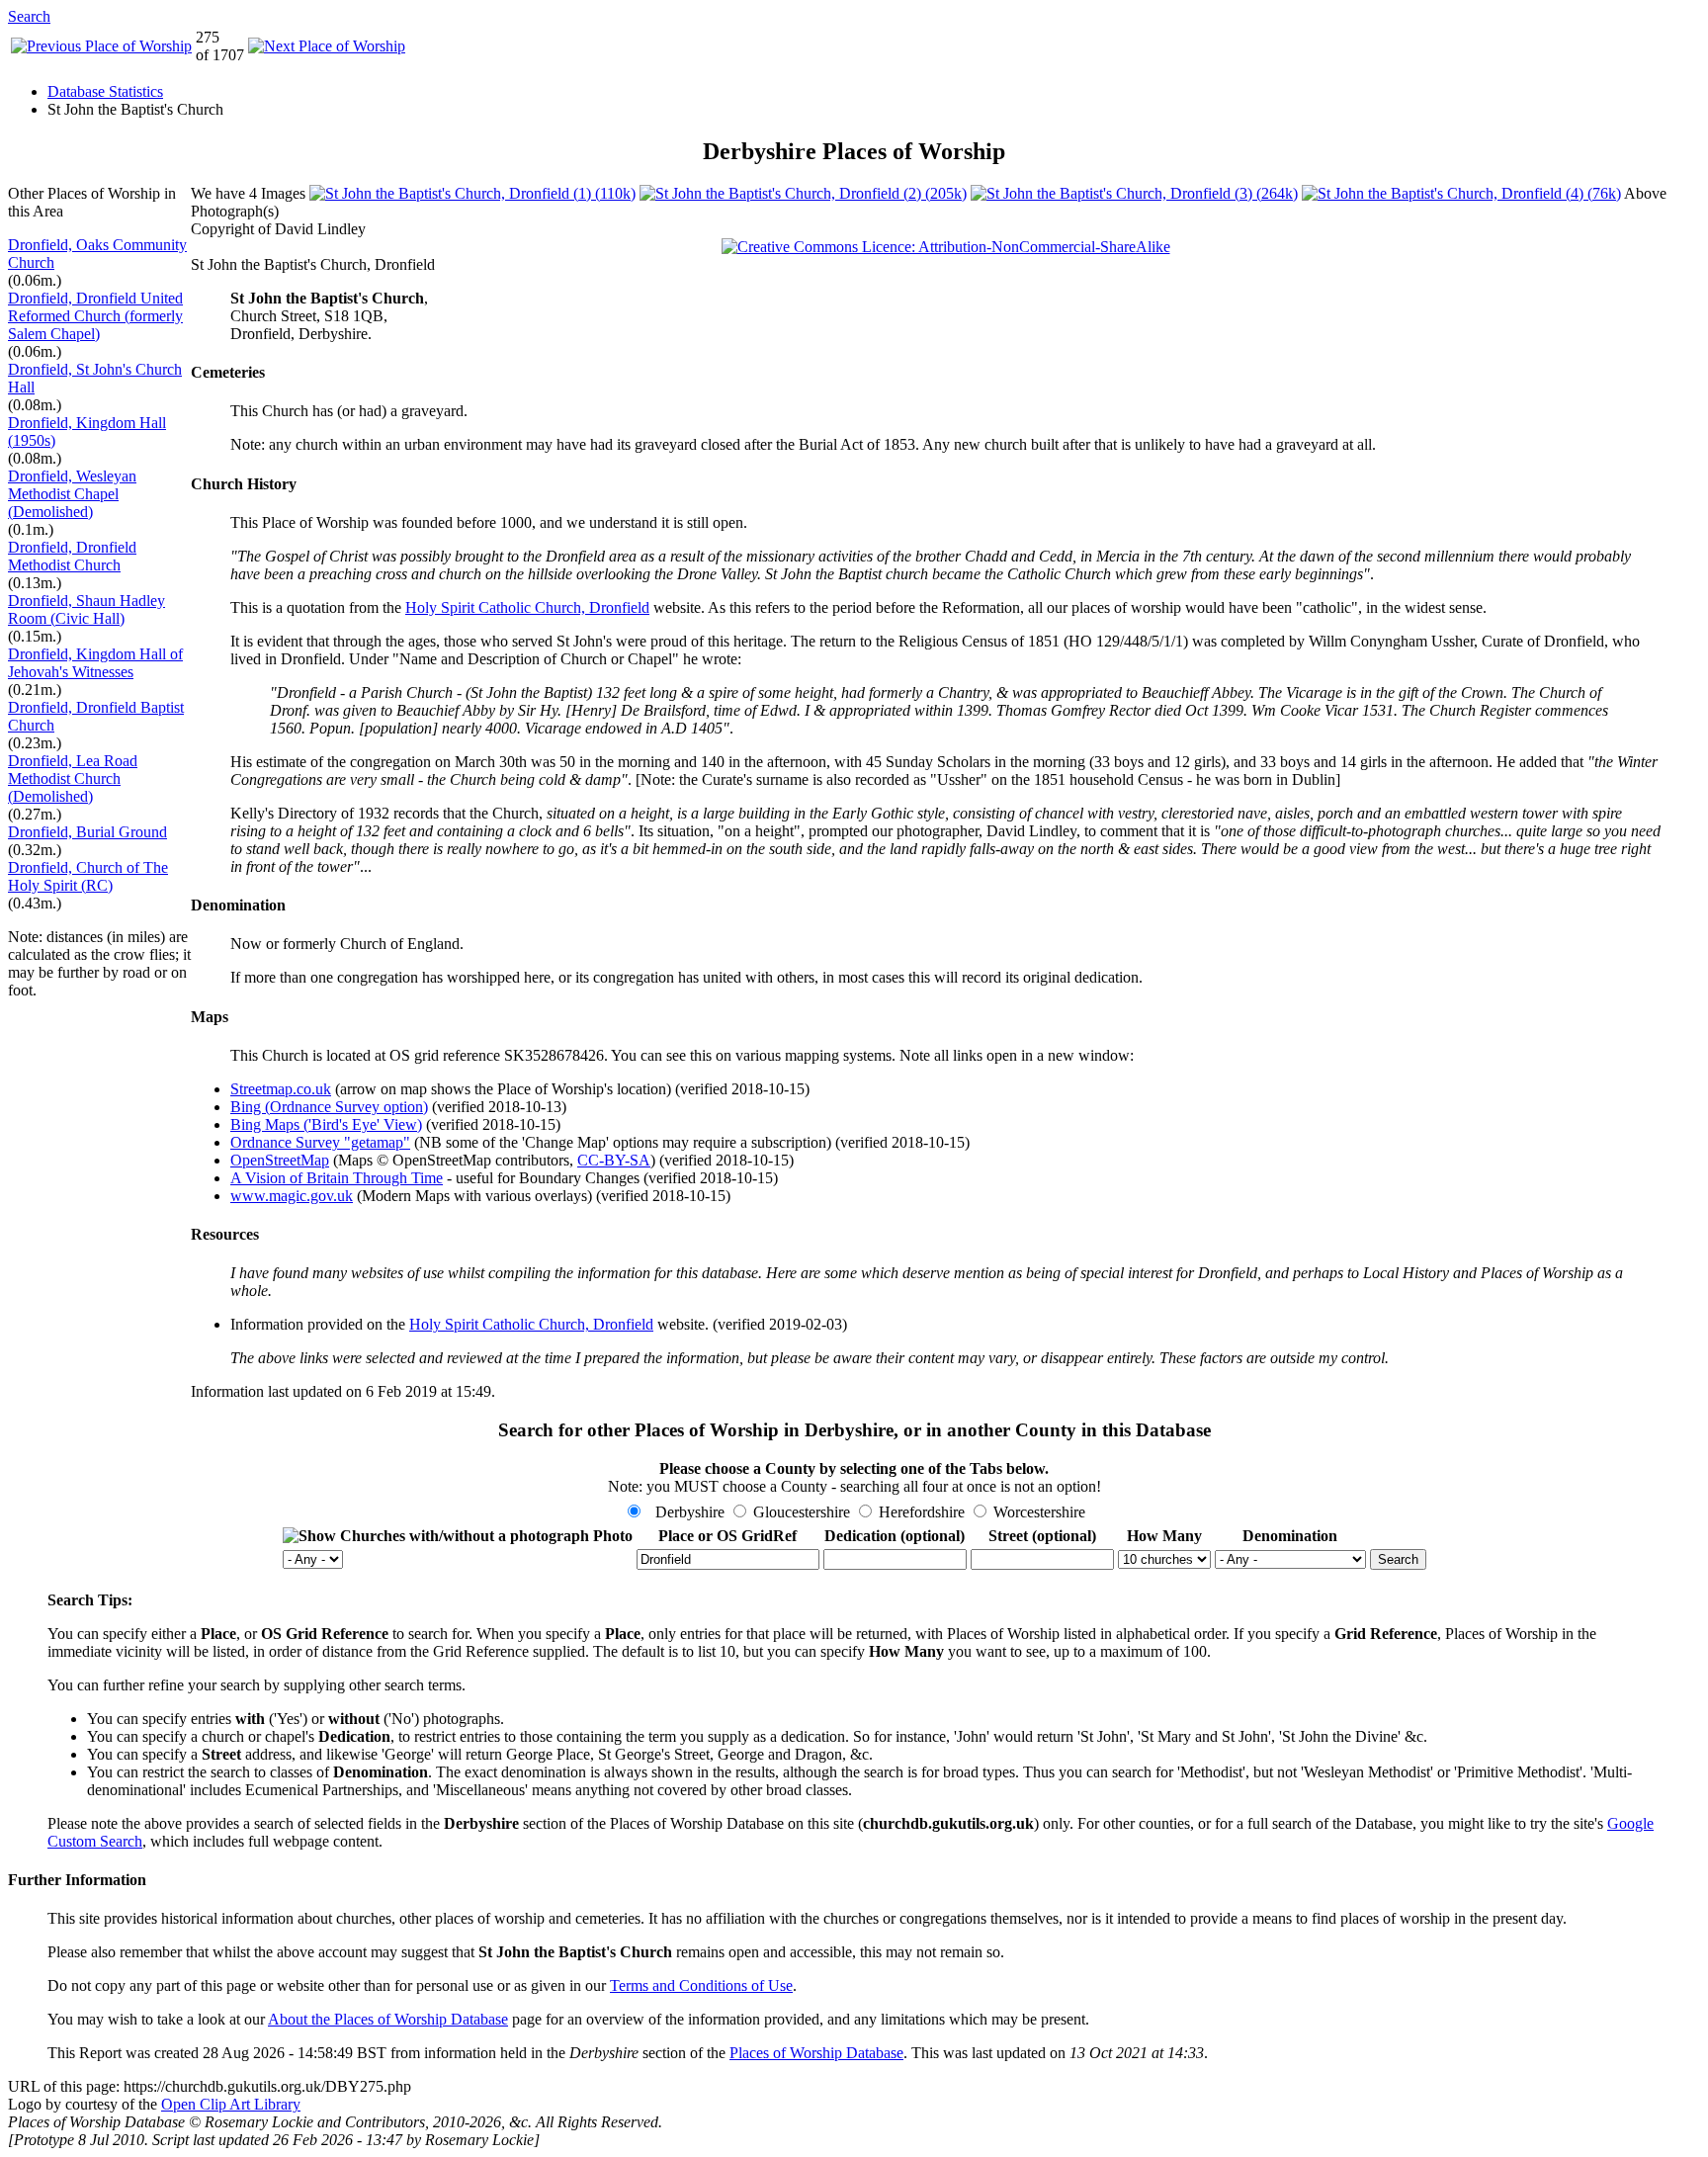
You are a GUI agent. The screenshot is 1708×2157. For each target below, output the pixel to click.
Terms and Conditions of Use (701, 1985)
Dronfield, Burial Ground (87, 832)
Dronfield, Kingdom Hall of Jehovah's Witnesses (95, 663)
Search (29, 16)
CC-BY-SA (614, 1160)
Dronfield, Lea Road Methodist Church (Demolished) (73, 778)
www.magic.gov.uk (292, 1196)
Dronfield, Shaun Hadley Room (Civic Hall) (86, 609)
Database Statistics (105, 91)
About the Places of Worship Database (388, 2019)
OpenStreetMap (280, 1160)
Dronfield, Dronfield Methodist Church (72, 556)
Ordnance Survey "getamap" (320, 1142)
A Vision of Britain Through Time (337, 1178)
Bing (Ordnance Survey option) (329, 1107)
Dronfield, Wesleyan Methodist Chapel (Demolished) (72, 494)
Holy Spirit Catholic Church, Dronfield (527, 607)
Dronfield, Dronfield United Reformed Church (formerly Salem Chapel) (95, 316)
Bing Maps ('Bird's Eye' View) (326, 1124)
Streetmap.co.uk (281, 1089)
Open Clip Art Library (231, 2104)
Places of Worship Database (816, 2053)
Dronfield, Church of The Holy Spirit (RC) (88, 876)
